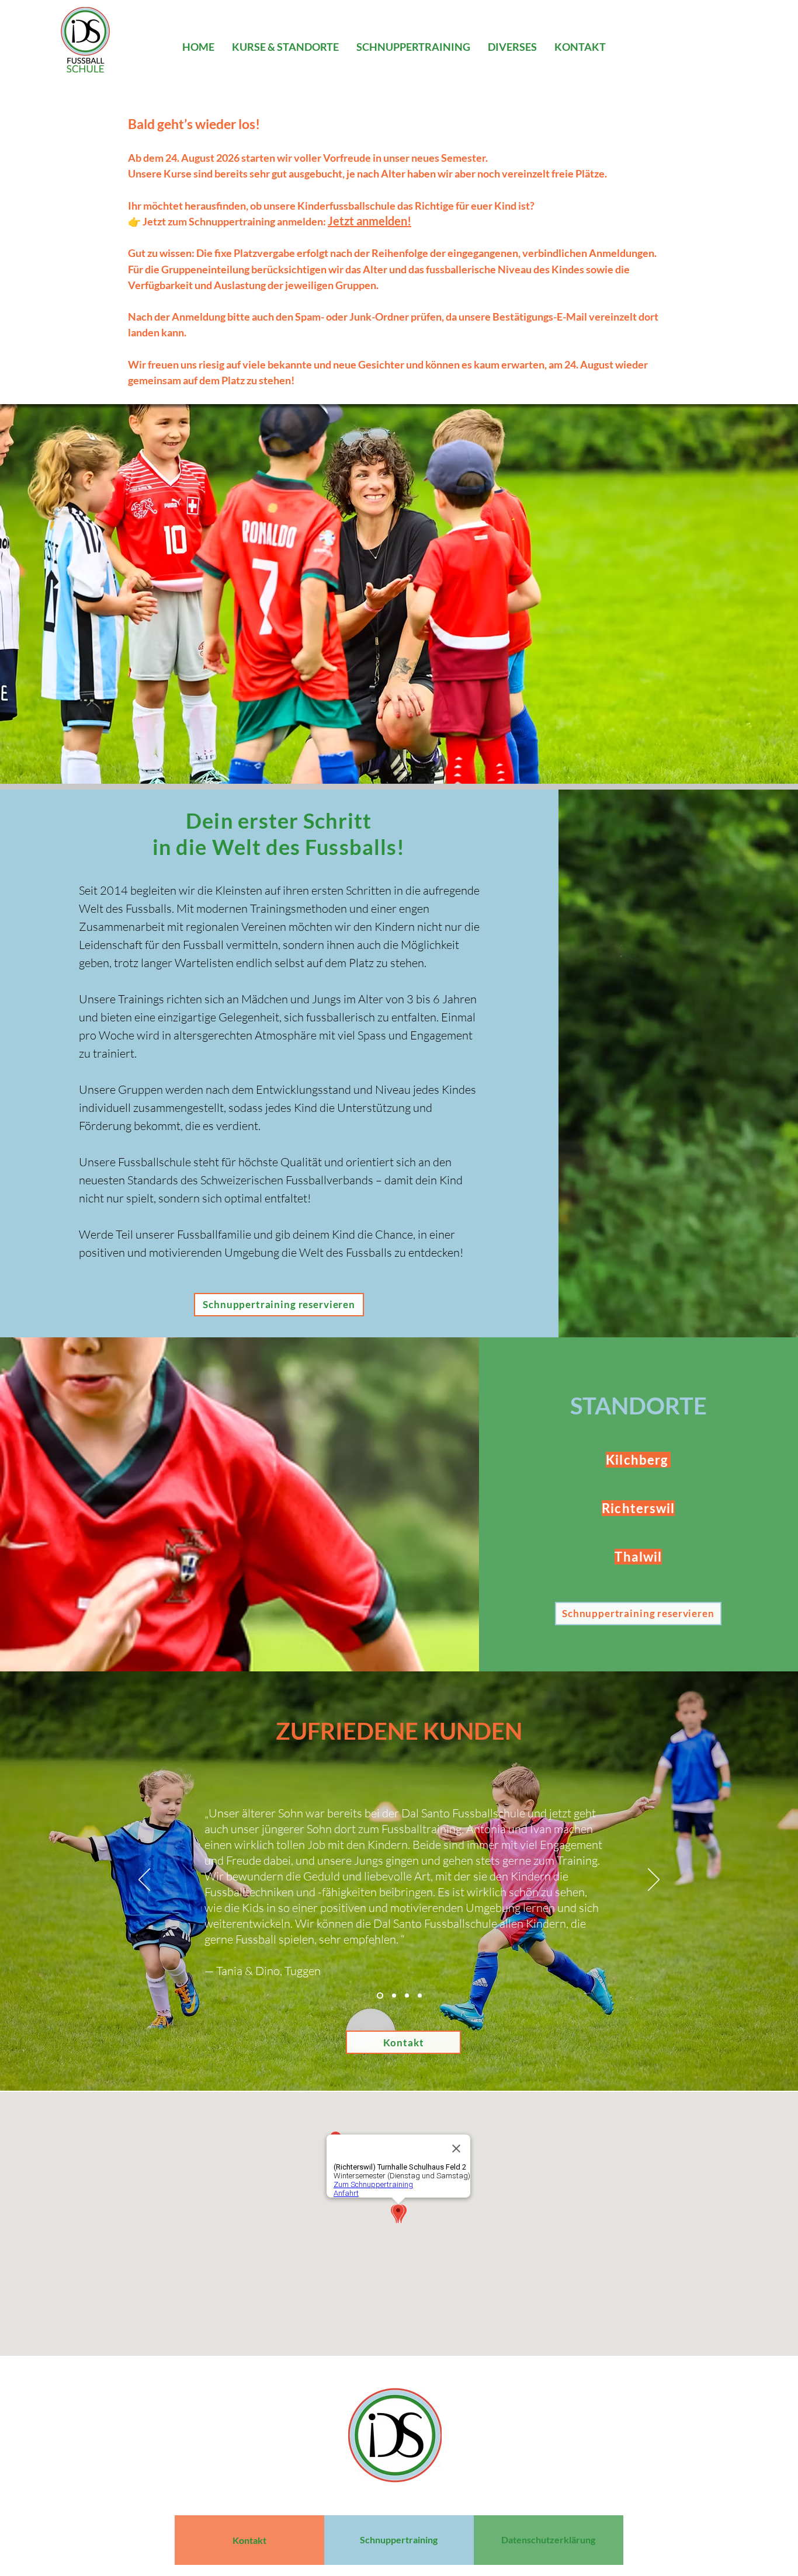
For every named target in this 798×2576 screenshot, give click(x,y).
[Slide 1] (380, 1996)
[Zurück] (144, 1880)
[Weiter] (654, 1880)
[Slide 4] (420, 1996)
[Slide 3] (407, 1996)
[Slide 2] (394, 1996)
